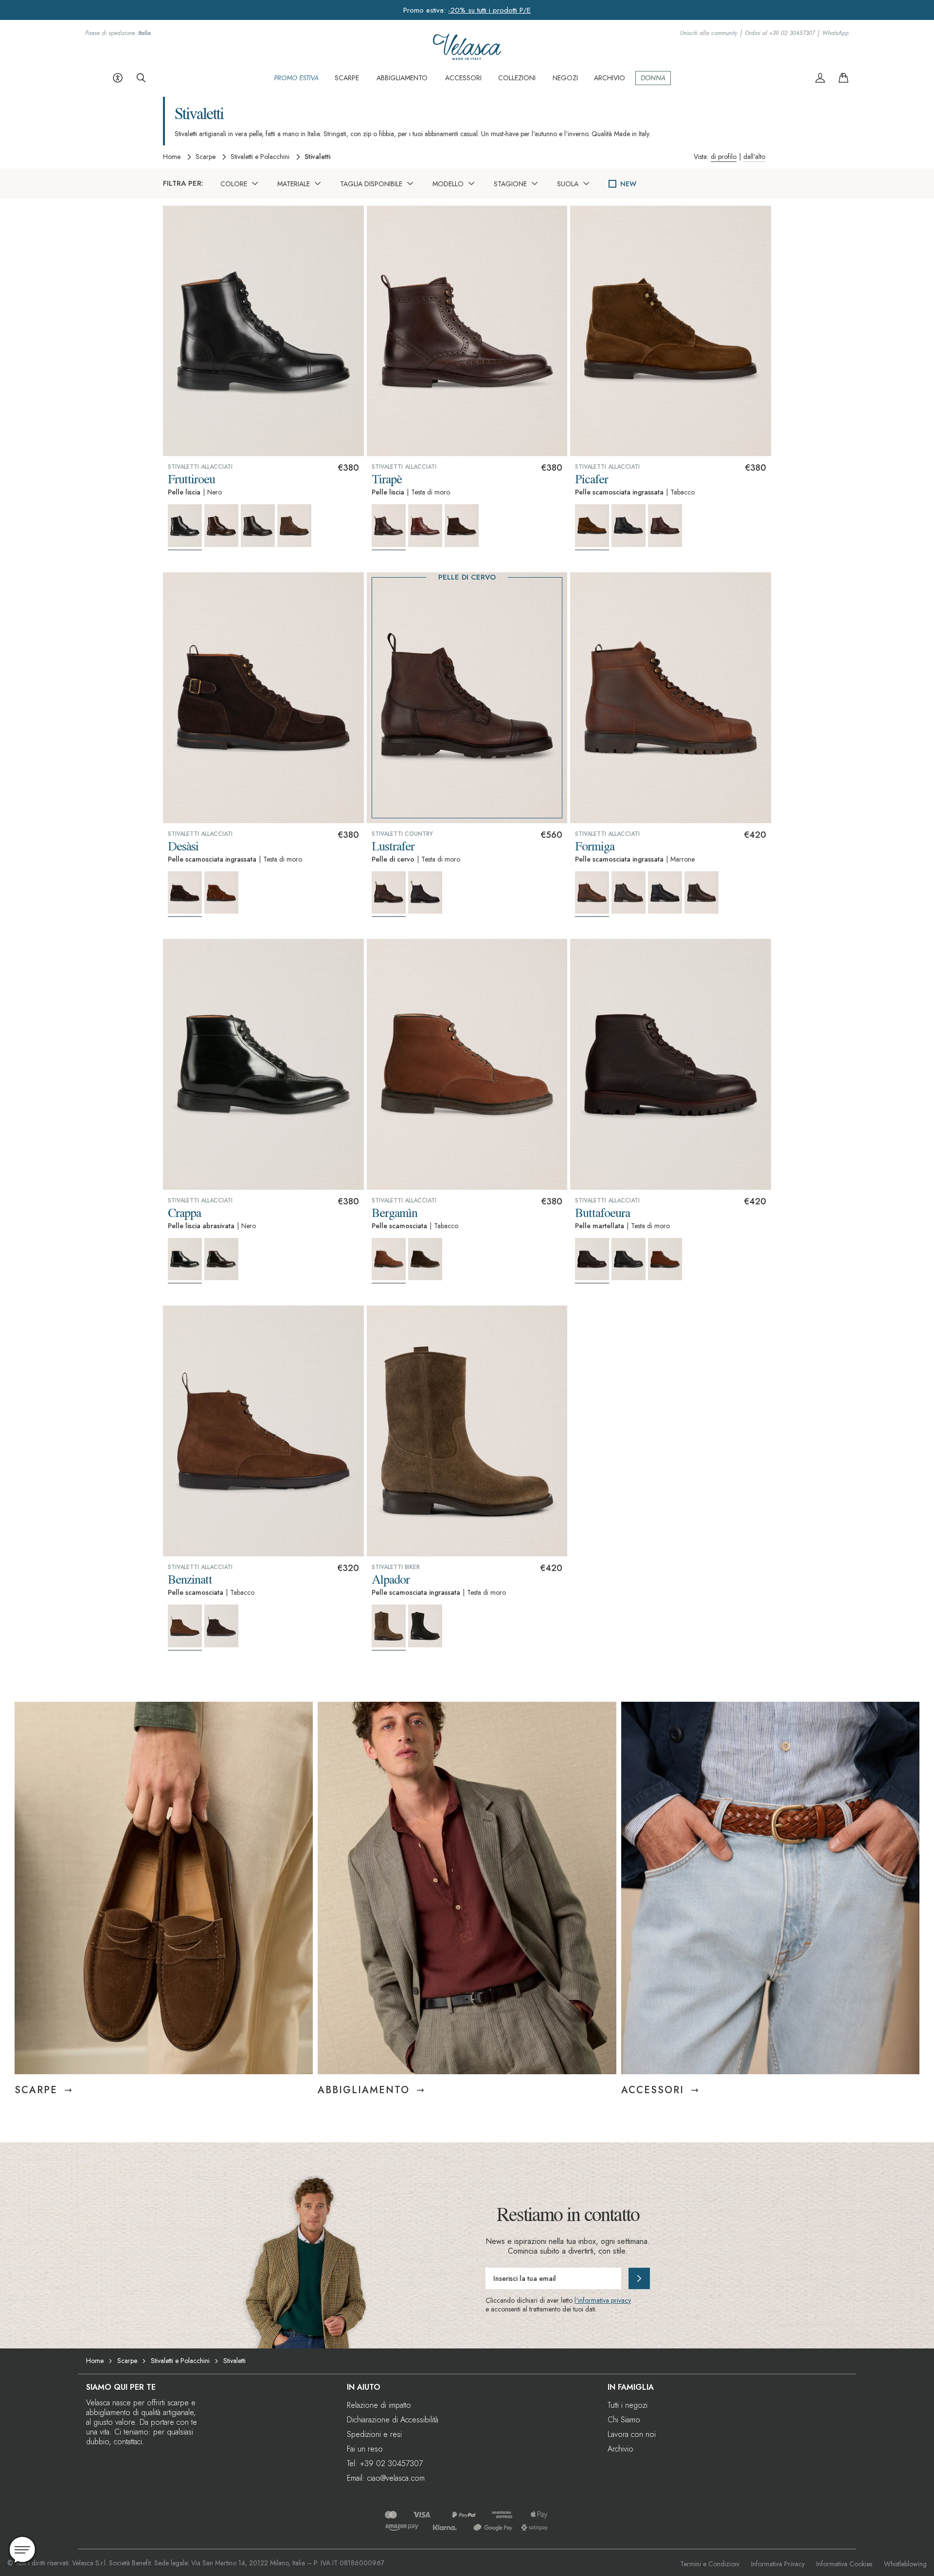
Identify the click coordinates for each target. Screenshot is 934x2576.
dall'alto (754, 157)
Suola (568, 184)
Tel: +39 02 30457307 (385, 2463)
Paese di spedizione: (118, 33)
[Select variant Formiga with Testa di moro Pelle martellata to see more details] (701, 893)
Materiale (294, 184)
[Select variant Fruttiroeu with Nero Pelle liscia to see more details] (185, 527)
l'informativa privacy (603, 2300)
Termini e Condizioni (710, 2564)
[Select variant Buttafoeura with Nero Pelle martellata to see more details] (629, 1259)
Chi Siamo (624, 2420)
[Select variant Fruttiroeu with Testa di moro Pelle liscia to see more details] (221, 526)
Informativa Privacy (778, 2564)
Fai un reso (365, 2449)
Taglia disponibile (371, 184)
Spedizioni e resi (374, 2434)
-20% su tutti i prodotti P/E (489, 10)
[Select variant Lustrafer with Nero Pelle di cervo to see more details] (425, 893)
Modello (448, 184)
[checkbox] (612, 184)
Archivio (620, 2449)
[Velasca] (467, 57)
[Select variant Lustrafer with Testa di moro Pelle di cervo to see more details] (389, 894)
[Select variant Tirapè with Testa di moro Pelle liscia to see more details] (389, 527)
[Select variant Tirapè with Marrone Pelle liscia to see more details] (425, 526)
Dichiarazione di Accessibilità (393, 2420)
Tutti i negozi (628, 2405)
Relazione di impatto (379, 2405)
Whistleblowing (905, 2564)
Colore (234, 184)
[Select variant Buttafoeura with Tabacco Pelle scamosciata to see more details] (665, 1259)
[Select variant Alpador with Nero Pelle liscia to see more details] (425, 1626)
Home (172, 157)
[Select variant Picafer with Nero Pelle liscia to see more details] (629, 526)
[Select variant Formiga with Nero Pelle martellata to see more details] (665, 893)
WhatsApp (835, 33)
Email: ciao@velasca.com (386, 2478)
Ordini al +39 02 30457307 (780, 33)
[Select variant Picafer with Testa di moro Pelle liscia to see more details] (665, 526)
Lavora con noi (632, 2434)
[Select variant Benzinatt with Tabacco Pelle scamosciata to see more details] (185, 1628)
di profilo (724, 157)
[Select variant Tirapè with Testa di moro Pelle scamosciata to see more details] (462, 526)
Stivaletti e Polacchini (260, 157)
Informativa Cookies (844, 2564)
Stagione (510, 184)
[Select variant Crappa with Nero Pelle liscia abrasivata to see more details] (185, 1261)
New (628, 184)
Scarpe (206, 157)
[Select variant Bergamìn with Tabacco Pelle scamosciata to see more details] (389, 1261)
